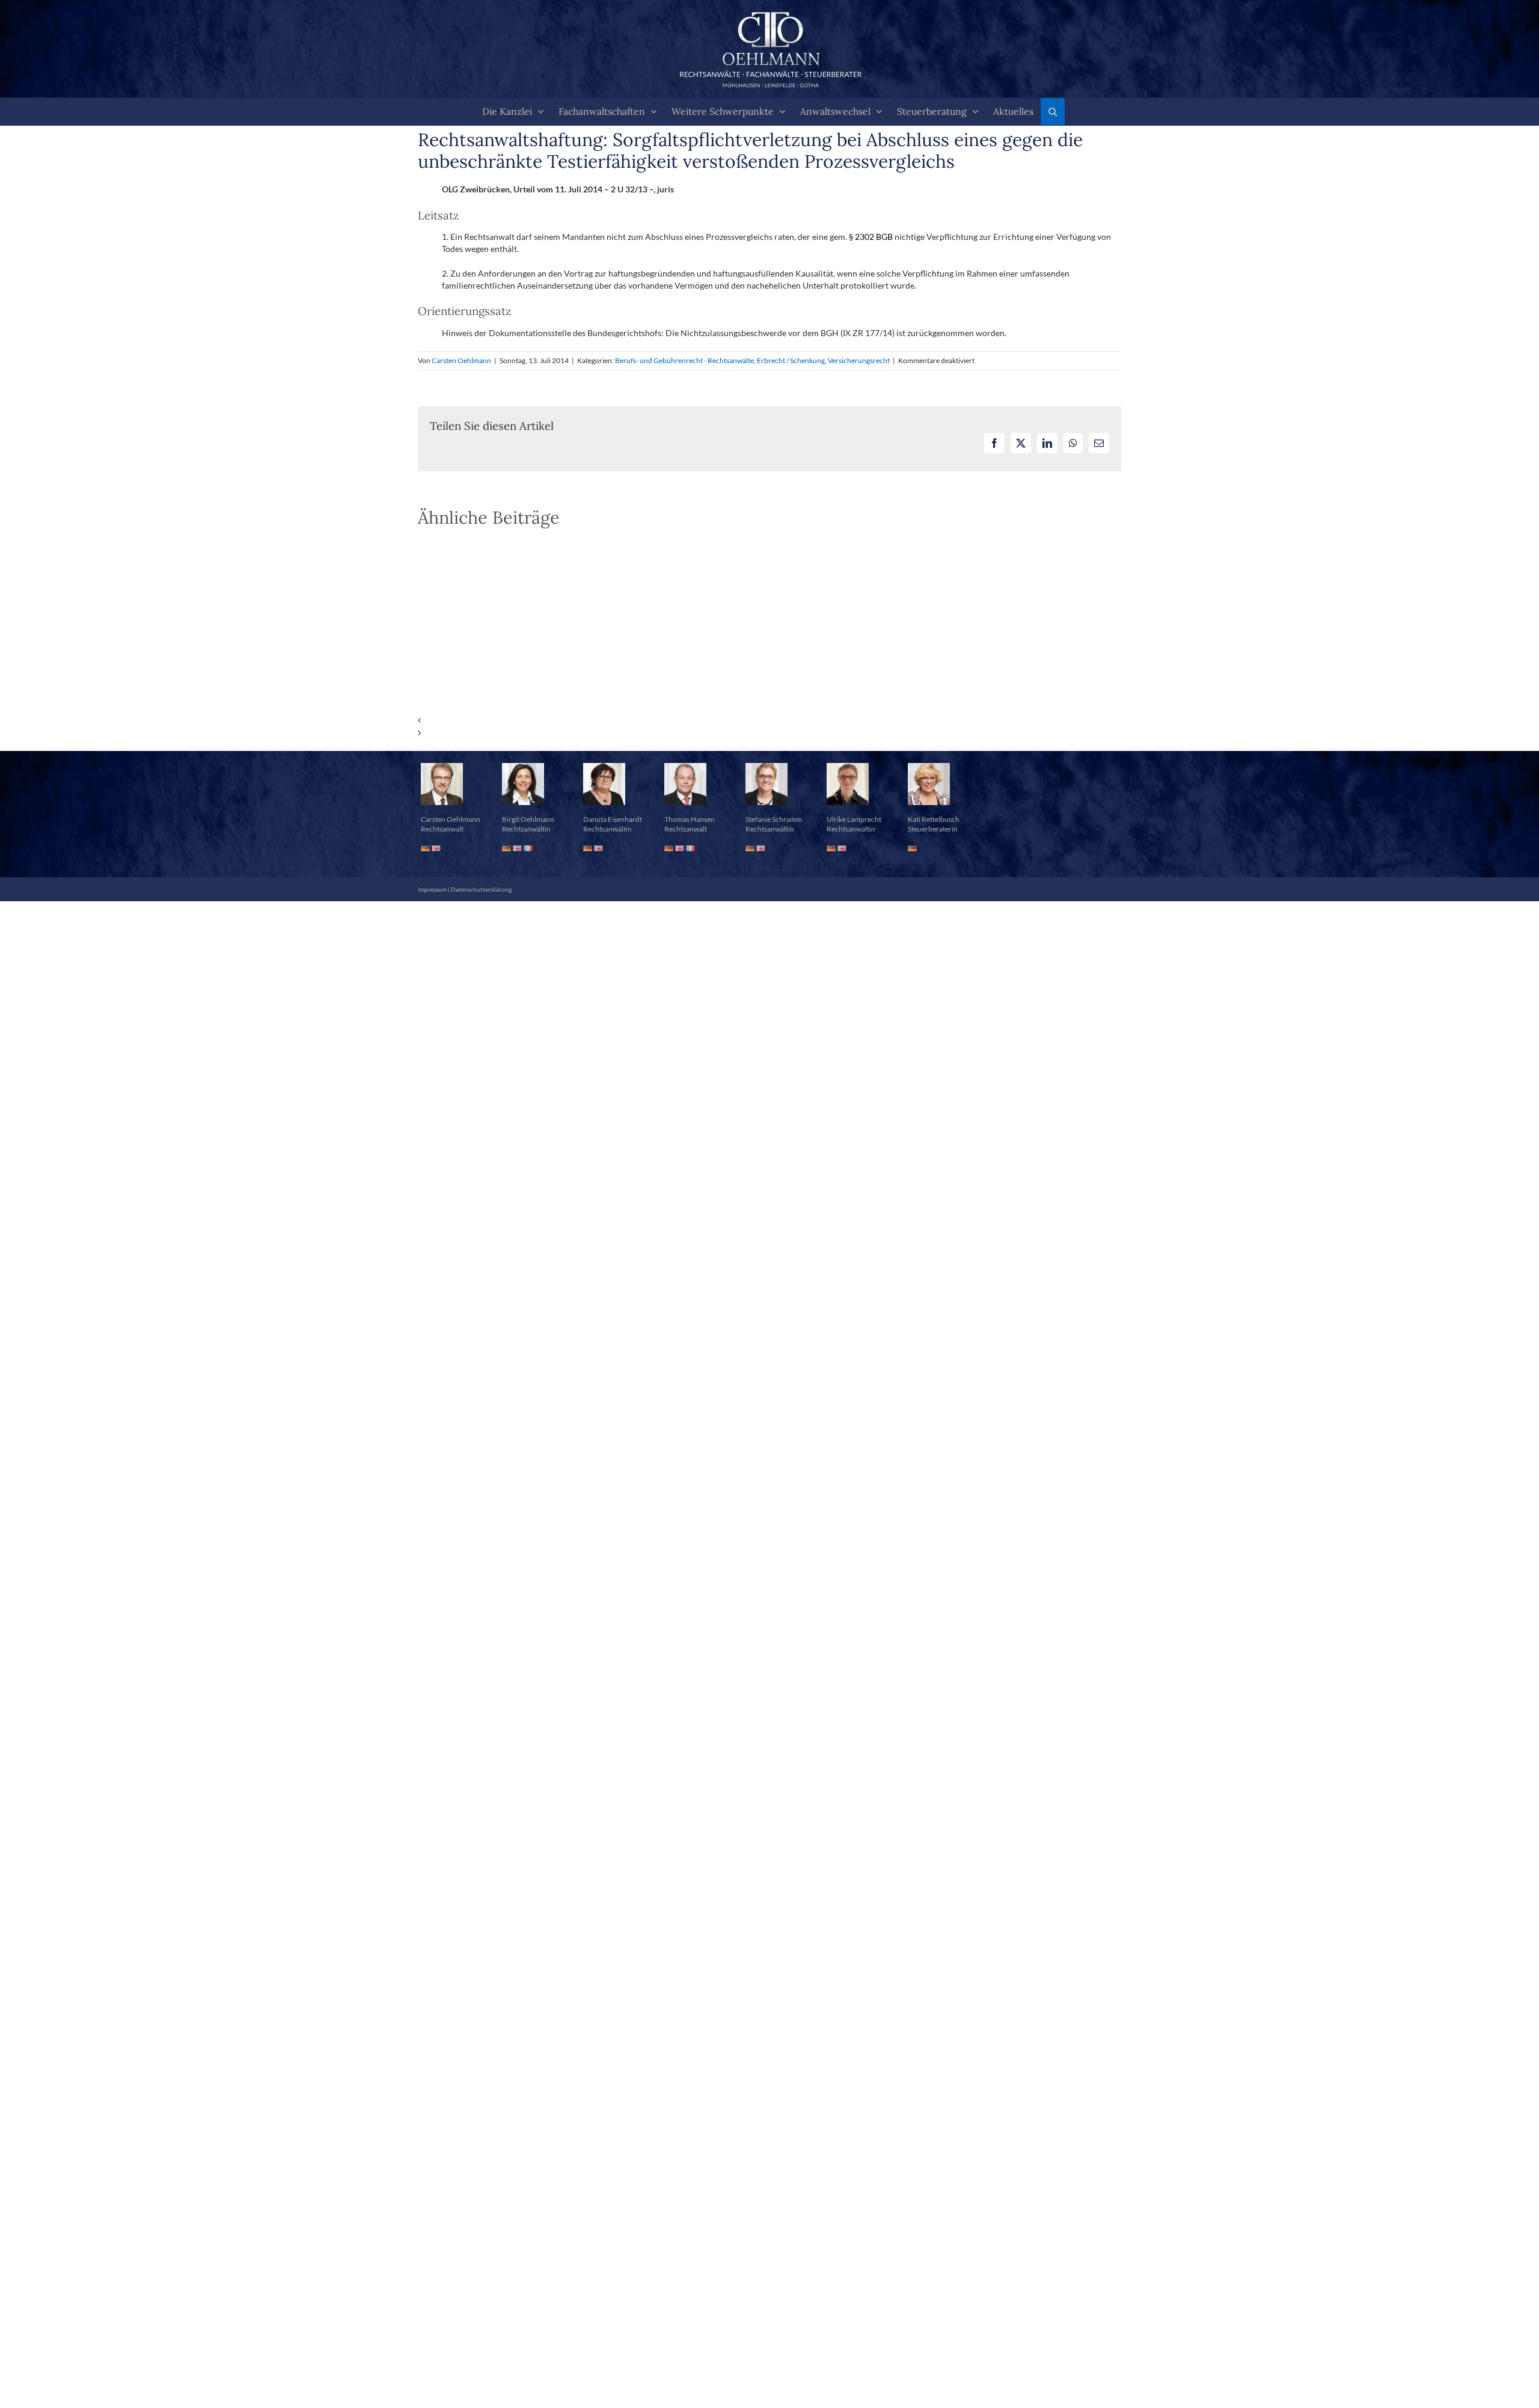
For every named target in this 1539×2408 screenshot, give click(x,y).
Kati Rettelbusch (934, 819)
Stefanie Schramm (774, 819)
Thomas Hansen (690, 819)
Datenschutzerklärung (481, 889)
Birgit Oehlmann (528, 819)
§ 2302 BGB (871, 237)
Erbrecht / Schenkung (791, 360)
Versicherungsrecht (859, 360)
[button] (1053, 112)
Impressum (432, 889)
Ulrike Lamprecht (854, 819)
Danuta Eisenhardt (613, 819)
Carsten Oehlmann (461, 360)
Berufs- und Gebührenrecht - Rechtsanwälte (684, 360)
